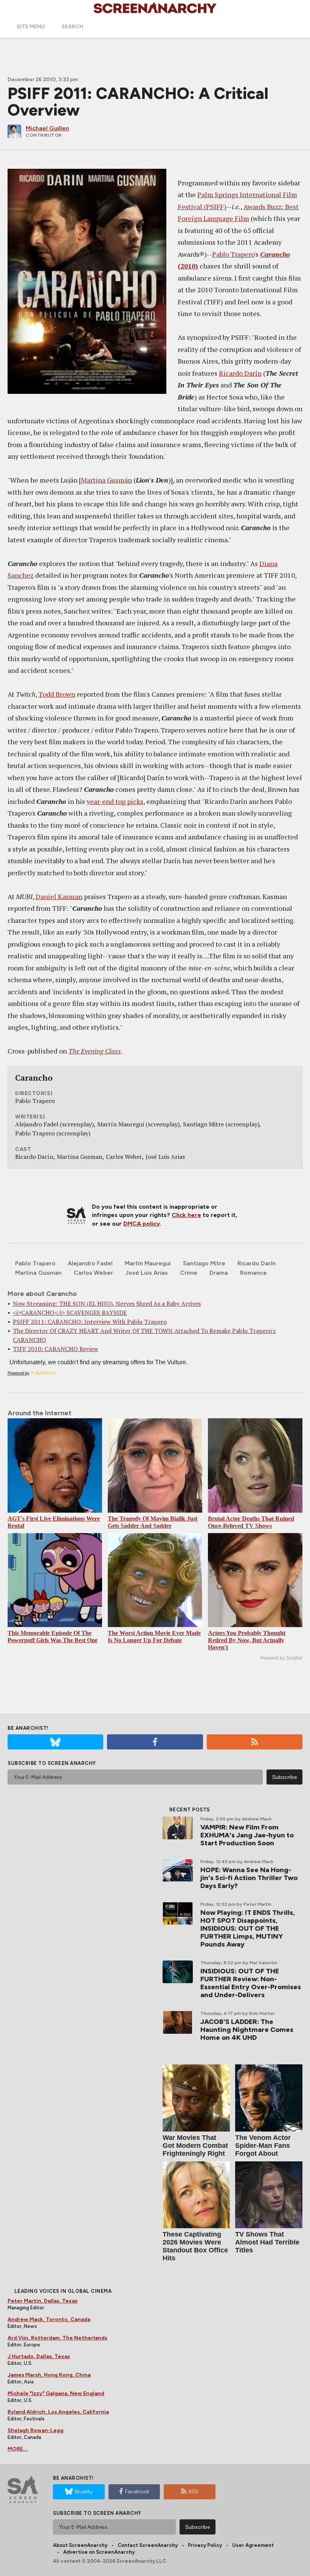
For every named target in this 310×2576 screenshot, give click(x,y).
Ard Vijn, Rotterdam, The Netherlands (57, 2338)
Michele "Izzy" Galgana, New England (56, 2393)
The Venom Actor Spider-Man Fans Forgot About (263, 2146)
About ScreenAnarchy (80, 2545)
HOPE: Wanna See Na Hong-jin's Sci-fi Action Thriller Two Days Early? (249, 1878)
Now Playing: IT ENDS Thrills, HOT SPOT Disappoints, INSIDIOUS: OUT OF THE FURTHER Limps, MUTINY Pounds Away (248, 1928)
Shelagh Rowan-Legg (36, 2430)
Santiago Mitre (204, 1263)
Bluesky (84, 2492)
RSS (194, 2492)
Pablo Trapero (233, 254)
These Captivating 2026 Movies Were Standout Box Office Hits (195, 2246)
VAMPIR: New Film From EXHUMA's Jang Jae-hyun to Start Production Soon (247, 1835)
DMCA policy (142, 1224)
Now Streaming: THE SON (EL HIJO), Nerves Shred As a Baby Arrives (107, 1303)
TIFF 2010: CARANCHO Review (56, 1349)
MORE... (18, 2449)
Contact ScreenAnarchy (148, 2545)
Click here (186, 1215)
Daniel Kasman (59, 896)
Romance (253, 1273)
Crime (189, 1273)
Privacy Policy (205, 2545)
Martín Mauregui (148, 1263)
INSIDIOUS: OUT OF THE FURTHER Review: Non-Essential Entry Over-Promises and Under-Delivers (251, 1983)
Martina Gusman (38, 1273)
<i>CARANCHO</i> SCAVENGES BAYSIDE (70, 1313)
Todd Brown (57, 694)
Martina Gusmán (106, 480)
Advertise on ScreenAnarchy (99, 2552)
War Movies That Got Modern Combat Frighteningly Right (195, 2146)
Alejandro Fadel (90, 1263)
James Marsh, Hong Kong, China (49, 2375)
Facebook (137, 2492)
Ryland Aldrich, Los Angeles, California (58, 2412)
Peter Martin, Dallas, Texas (43, 2301)
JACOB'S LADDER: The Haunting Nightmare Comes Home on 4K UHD (247, 2030)
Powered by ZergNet (281, 1658)
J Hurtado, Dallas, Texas (39, 2356)
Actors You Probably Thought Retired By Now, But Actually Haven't (247, 1640)
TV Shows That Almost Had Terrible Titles (267, 2242)
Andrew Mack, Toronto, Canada (49, 2319)
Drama (219, 1273)
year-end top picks (115, 801)
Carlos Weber (93, 1273)
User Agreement (253, 2545)
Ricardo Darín (240, 373)
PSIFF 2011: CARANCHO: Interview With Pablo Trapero (90, 1322)
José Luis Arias (146, 1273)
